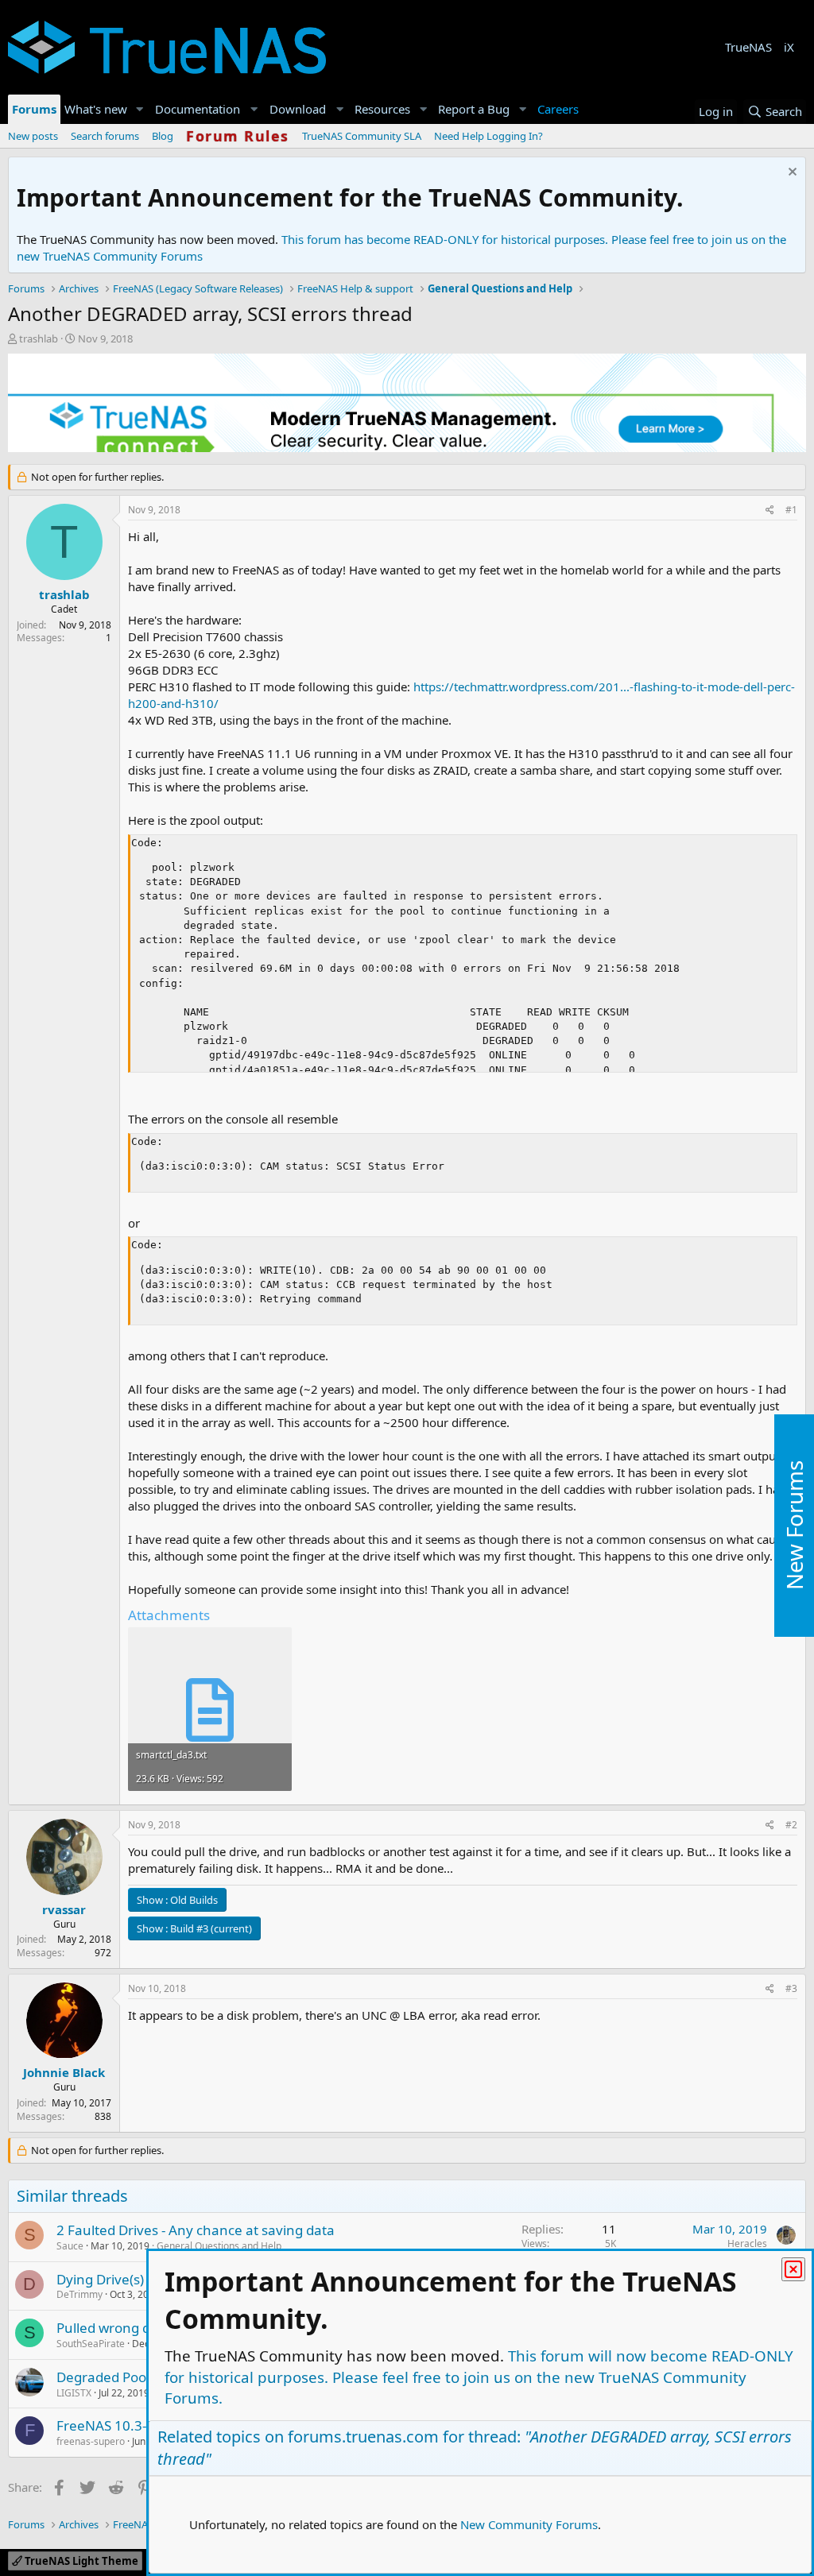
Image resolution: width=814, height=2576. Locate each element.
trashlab (39, 338)
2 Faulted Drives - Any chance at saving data (196, 2230)
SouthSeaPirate (91, 2344)
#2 (791, 1825)
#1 (791, 510)
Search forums (105, 136)
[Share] (770, 511)
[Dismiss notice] (791, 174)
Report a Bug (474, 109)
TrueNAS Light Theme (80, 2561)
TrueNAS (748, 47)
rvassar (64, 1909)
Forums (34, 109)
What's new (96, 109)
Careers (558, 109)
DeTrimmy (79, 2294)
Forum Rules (238, 136)
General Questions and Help (219, 2246)
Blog (163, 136)
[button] (140, 109)
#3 (791, 1988)
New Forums (794, 1526)
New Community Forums (529, 2524)
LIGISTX (74, 2393)
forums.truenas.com (363, 2437)
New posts (33, 136)
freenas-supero (91, 2441)
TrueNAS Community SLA (362, 136)
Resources (382, 109)
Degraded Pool (103, 2377)
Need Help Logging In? (488, 136)
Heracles (747, 2243)
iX (789, 47)
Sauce (70, 2246)
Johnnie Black (64, 2072)
